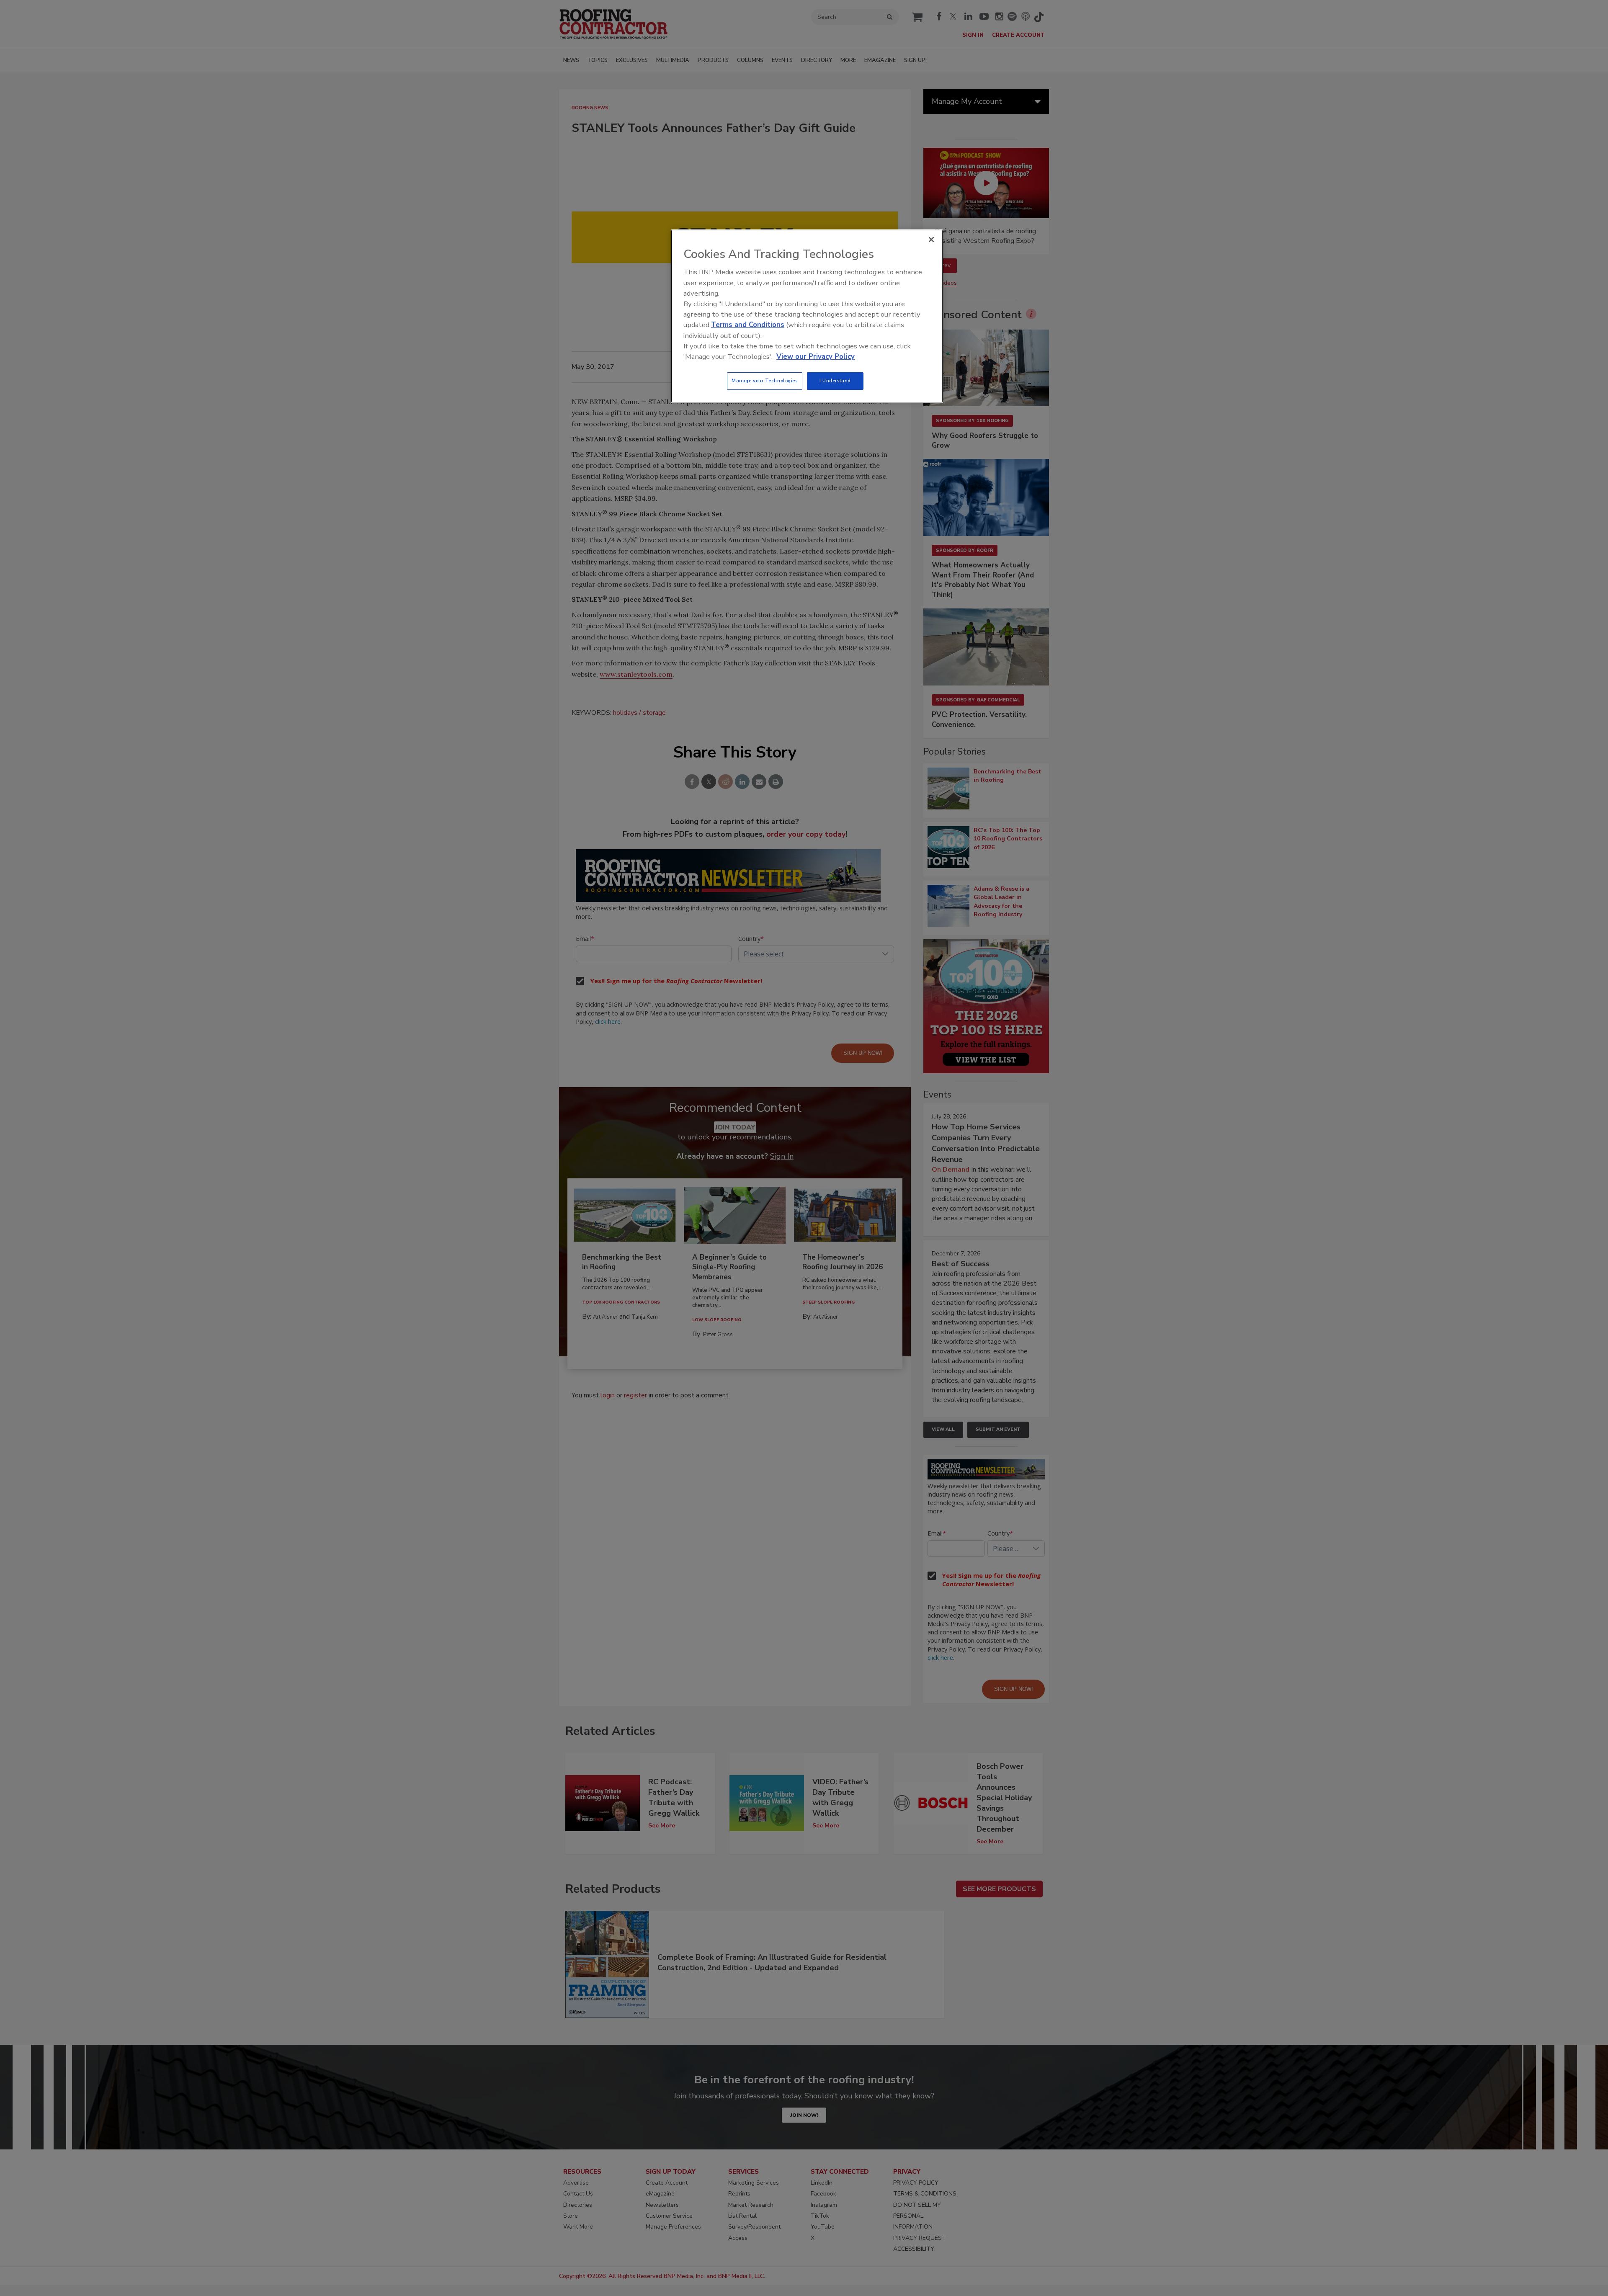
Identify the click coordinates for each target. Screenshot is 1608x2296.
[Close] (931, 240)
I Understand (835, 381)
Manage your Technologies (765, 381)
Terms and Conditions (748, 325)
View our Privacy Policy (816, 357)
